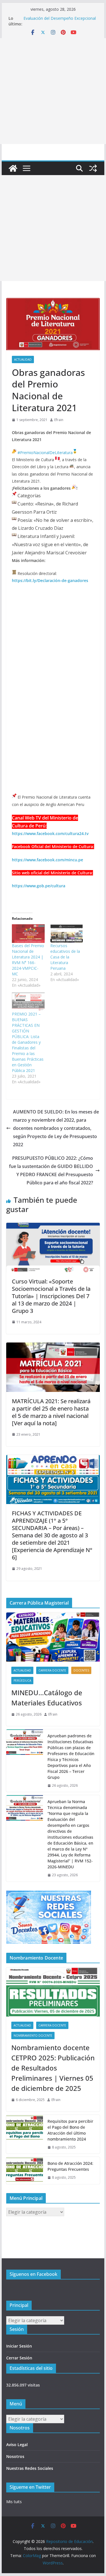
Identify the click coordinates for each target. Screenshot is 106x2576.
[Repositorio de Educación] (13, 168)
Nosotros (15, 2456)
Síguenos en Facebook (33, 2274)
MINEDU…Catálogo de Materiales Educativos (47, 1698)
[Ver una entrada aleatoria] (93, 168)
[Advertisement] (53, 91)
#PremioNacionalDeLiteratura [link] (45, 453)
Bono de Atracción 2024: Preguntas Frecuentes (70, 2166)
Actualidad (23, 359)
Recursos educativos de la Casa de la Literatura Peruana (65, 957)
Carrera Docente (52, 1670)
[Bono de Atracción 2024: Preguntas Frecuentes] (25, 2170)
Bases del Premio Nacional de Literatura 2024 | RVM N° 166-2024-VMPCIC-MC (28, 960)
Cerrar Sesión (19, 2358)
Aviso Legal (17, 2445)
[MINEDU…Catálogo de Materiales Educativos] (53, 1637)
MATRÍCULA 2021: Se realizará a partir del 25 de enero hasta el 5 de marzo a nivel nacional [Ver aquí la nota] (51, 1412)
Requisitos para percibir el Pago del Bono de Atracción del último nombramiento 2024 (70, 2130)
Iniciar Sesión (19, 2346)
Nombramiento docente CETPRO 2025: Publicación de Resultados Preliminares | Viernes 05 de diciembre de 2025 (53, 2068)
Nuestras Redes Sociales (30, 2468)
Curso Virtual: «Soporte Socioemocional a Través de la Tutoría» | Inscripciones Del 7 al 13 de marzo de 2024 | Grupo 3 (51, 1296)
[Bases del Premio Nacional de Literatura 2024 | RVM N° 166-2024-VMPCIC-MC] (28, 934)
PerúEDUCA (22, 1681)
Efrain (59, 420)
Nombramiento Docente (33, 2035)
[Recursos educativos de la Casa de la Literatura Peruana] (67, 934)
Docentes (81, 1670)
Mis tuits (14, 2502)
